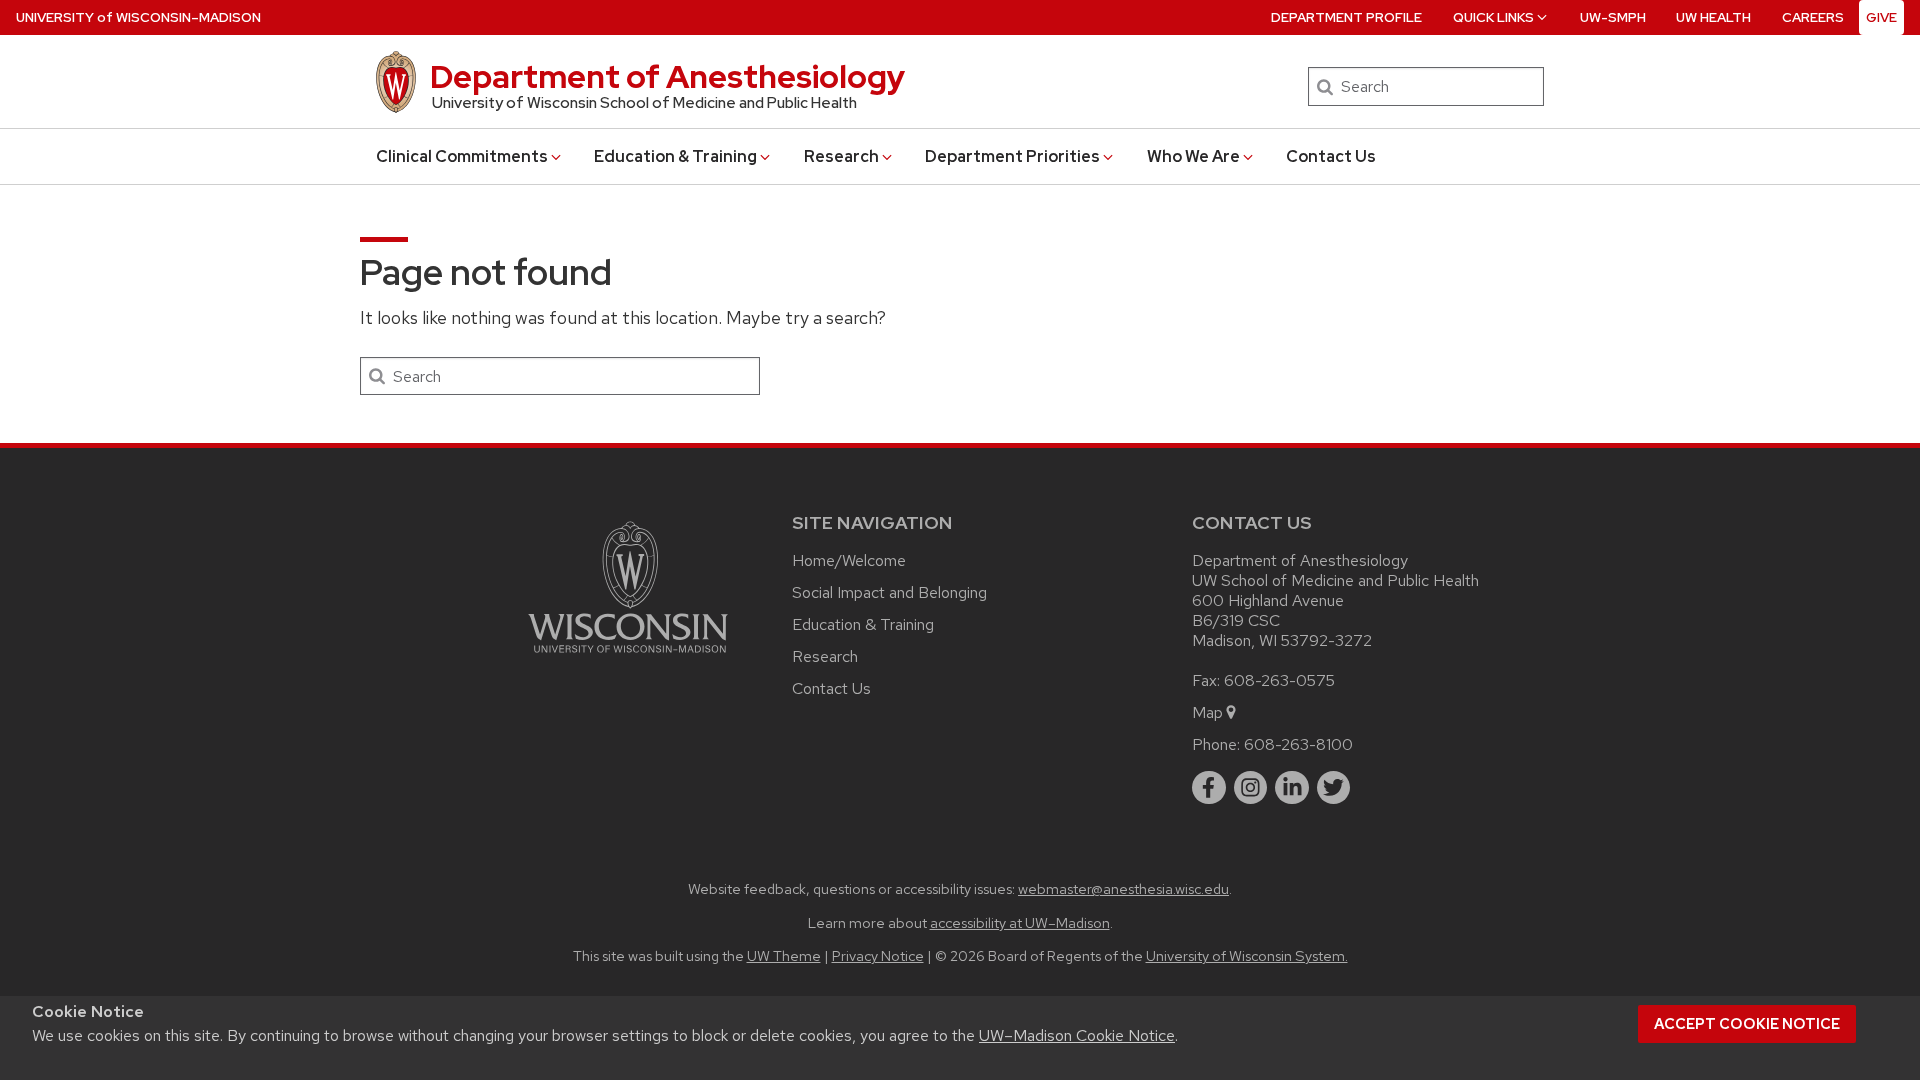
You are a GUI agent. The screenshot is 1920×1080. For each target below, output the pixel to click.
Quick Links (1493, 17)
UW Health (1713, 17)
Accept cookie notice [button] (1747, 1024)
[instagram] (1251, 788)
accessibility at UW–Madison (1020, 922)
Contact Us (1331, 156)
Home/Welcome (849, 560)
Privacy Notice (878, 955)
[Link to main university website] (628, 656)
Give (1881, 17)
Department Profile (1346, 17)
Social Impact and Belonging (889, 592)
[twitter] (1334, 788)
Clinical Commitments (462, 156)
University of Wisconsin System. (1247, 955)
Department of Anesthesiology (667, 76)
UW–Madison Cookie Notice (1077, 1035)
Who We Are (1193, 156)
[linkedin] (1292, 788)
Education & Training (675, 156)
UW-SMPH (1613, 17)
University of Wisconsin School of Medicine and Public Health (644, 103)
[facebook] (1209, 788)
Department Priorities (1012, 156)
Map (1207, 712)
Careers (1813, 17)
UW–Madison (138, 17)
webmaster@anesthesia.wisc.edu (1123, 888)
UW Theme (784, 955)
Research (841, 156)
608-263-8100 (1298, 744)
